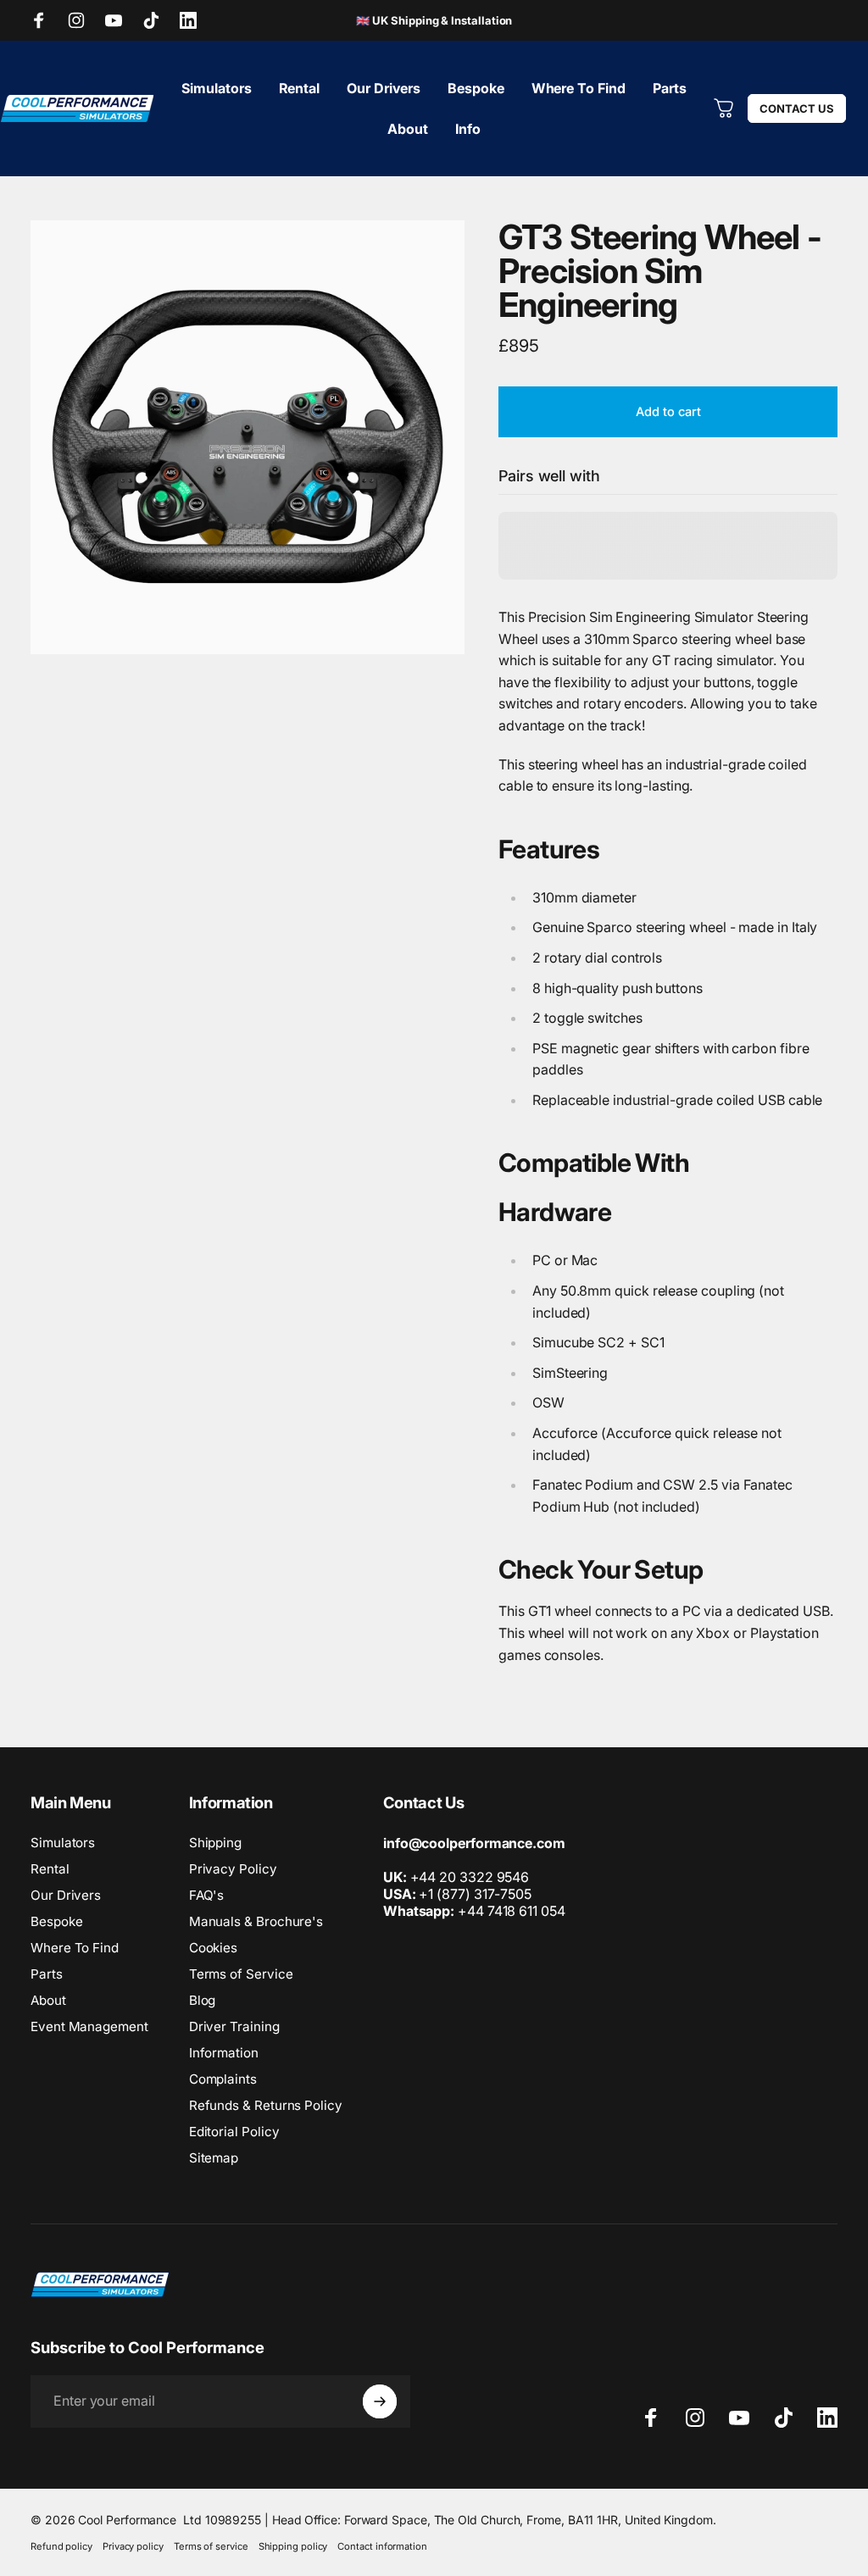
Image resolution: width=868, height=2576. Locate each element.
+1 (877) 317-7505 (475, 1894)
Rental (50, 1869)
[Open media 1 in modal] (248, 437)
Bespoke (56, 1921)
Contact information (382, 2546)
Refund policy (61, 2546)
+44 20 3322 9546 (470, 1877)
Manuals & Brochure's (256, 1921)
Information (224, 2053)
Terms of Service (241, 1974)
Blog (203, 2000)
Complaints (223, 2079)
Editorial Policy (234, 2132)
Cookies (213, 1948)
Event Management (89, 2026)
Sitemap (214, 2158)
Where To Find (75, 1948)
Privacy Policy (233, 1869)
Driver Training (234, 2026)
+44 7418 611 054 (474, 1911)
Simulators (63, 1843)
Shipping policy (293, 2546)
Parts (47, 1974)
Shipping (215, 1843)
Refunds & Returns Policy (266, 2105)
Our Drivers (66, 1895)
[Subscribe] (380, 2401)
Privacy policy (133, 2546)
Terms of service (211, 2546)
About (48, 2000)
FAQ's (207, 1895)
